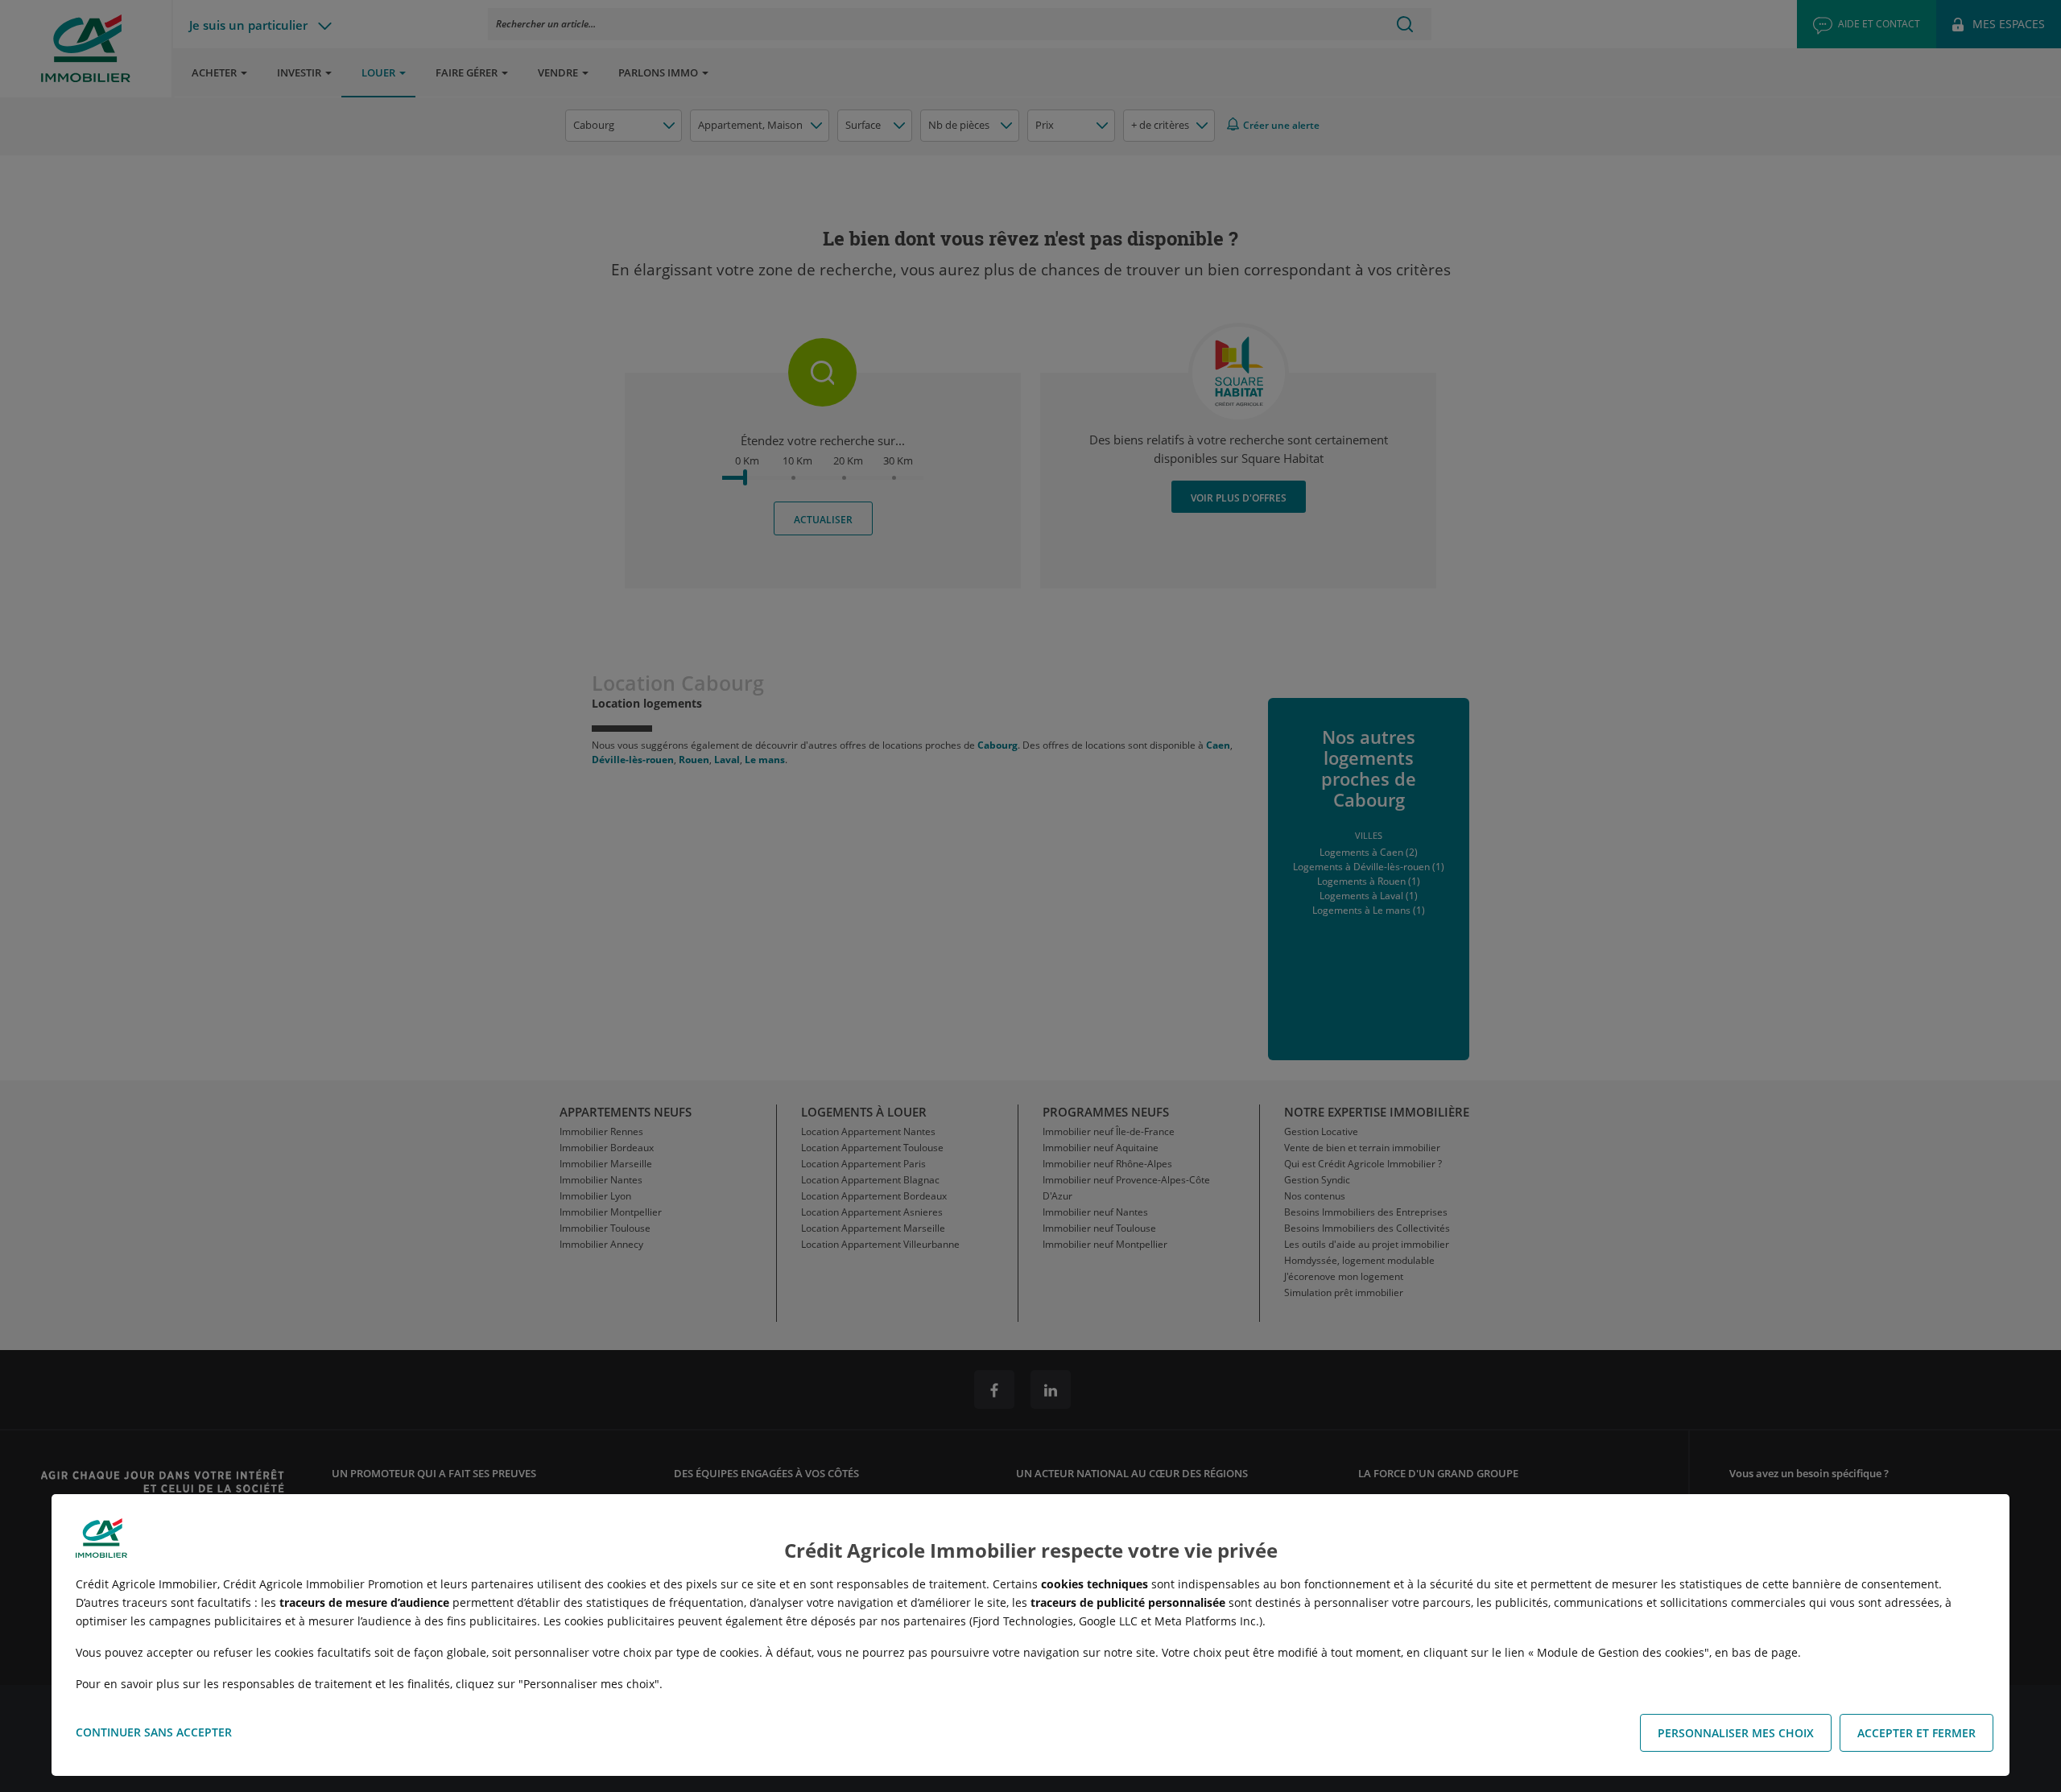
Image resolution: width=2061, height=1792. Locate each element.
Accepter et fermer (1916, 1733)
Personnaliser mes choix (1736, 1733)
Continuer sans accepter (154, 1732)
